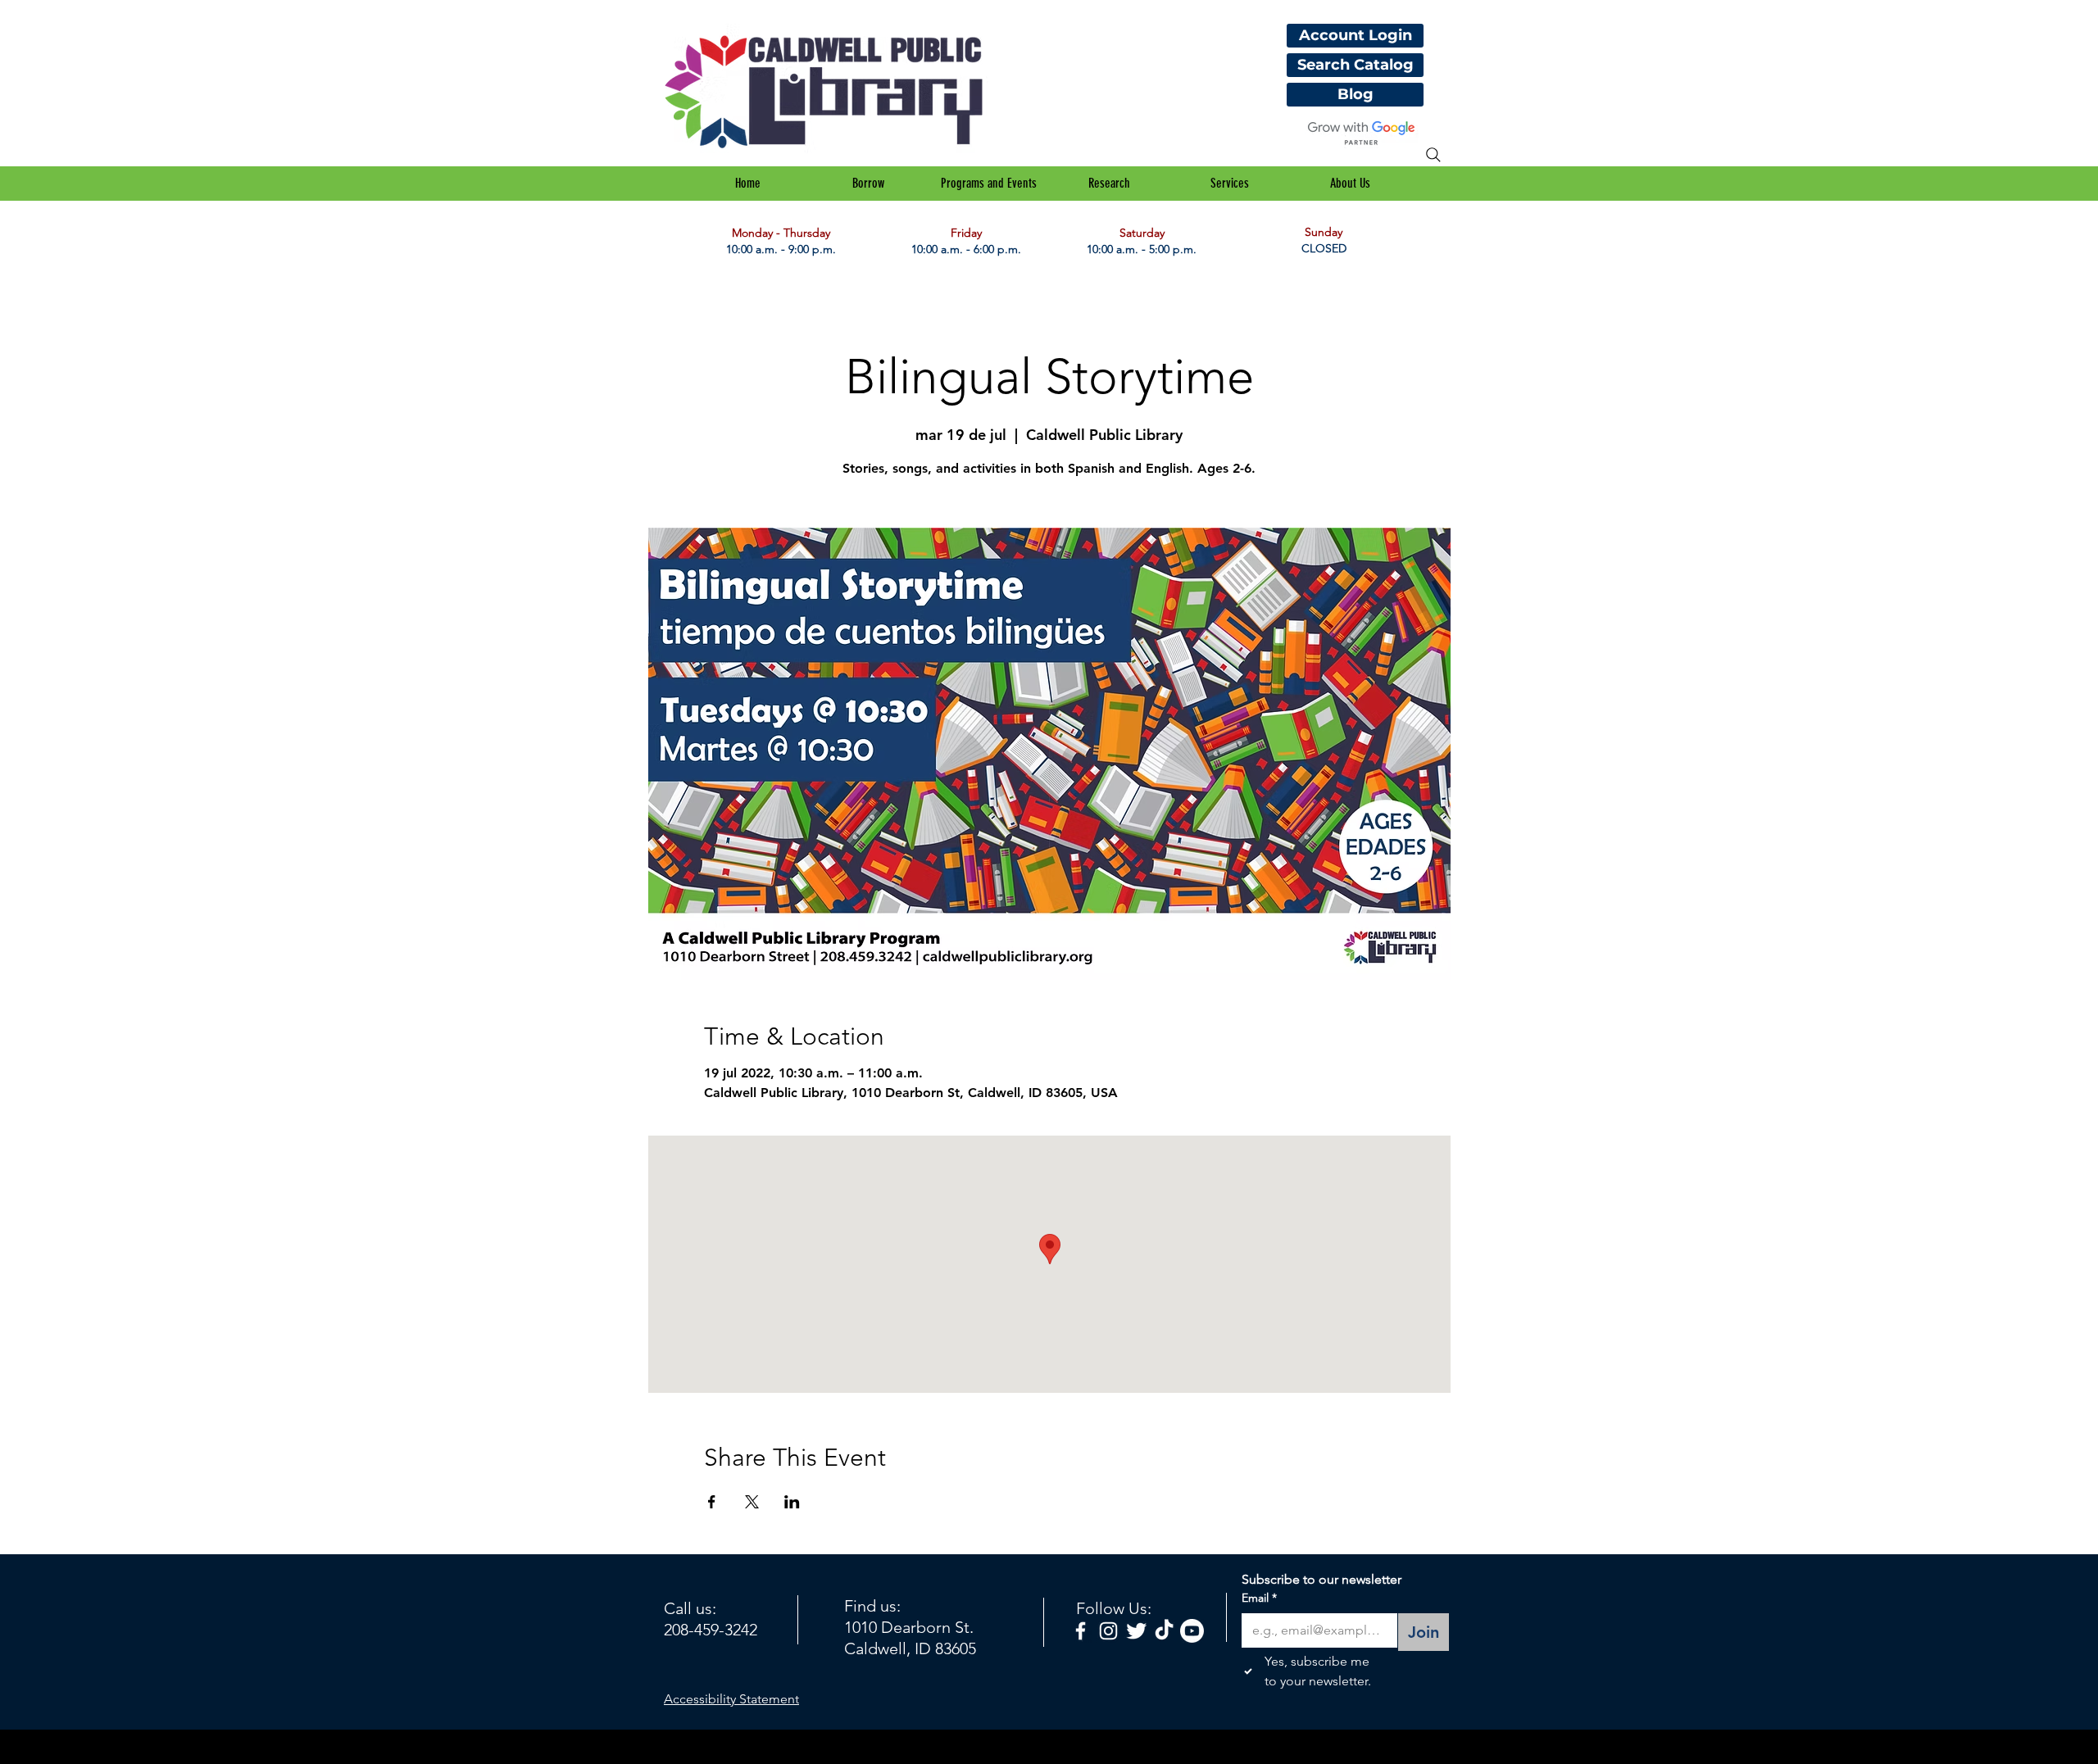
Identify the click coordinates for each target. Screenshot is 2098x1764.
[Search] (1433, 155)
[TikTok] (1164, 1631)
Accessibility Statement (731, 1699)
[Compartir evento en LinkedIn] (792, 1502)
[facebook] (1081, 1631)
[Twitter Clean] (1136, 1631)
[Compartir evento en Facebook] (712, 1502)
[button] (868, 184)
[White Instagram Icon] (1108, 1631)
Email (1259, 1598)
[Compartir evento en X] (752, 1502)
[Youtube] (1192, 1631)
